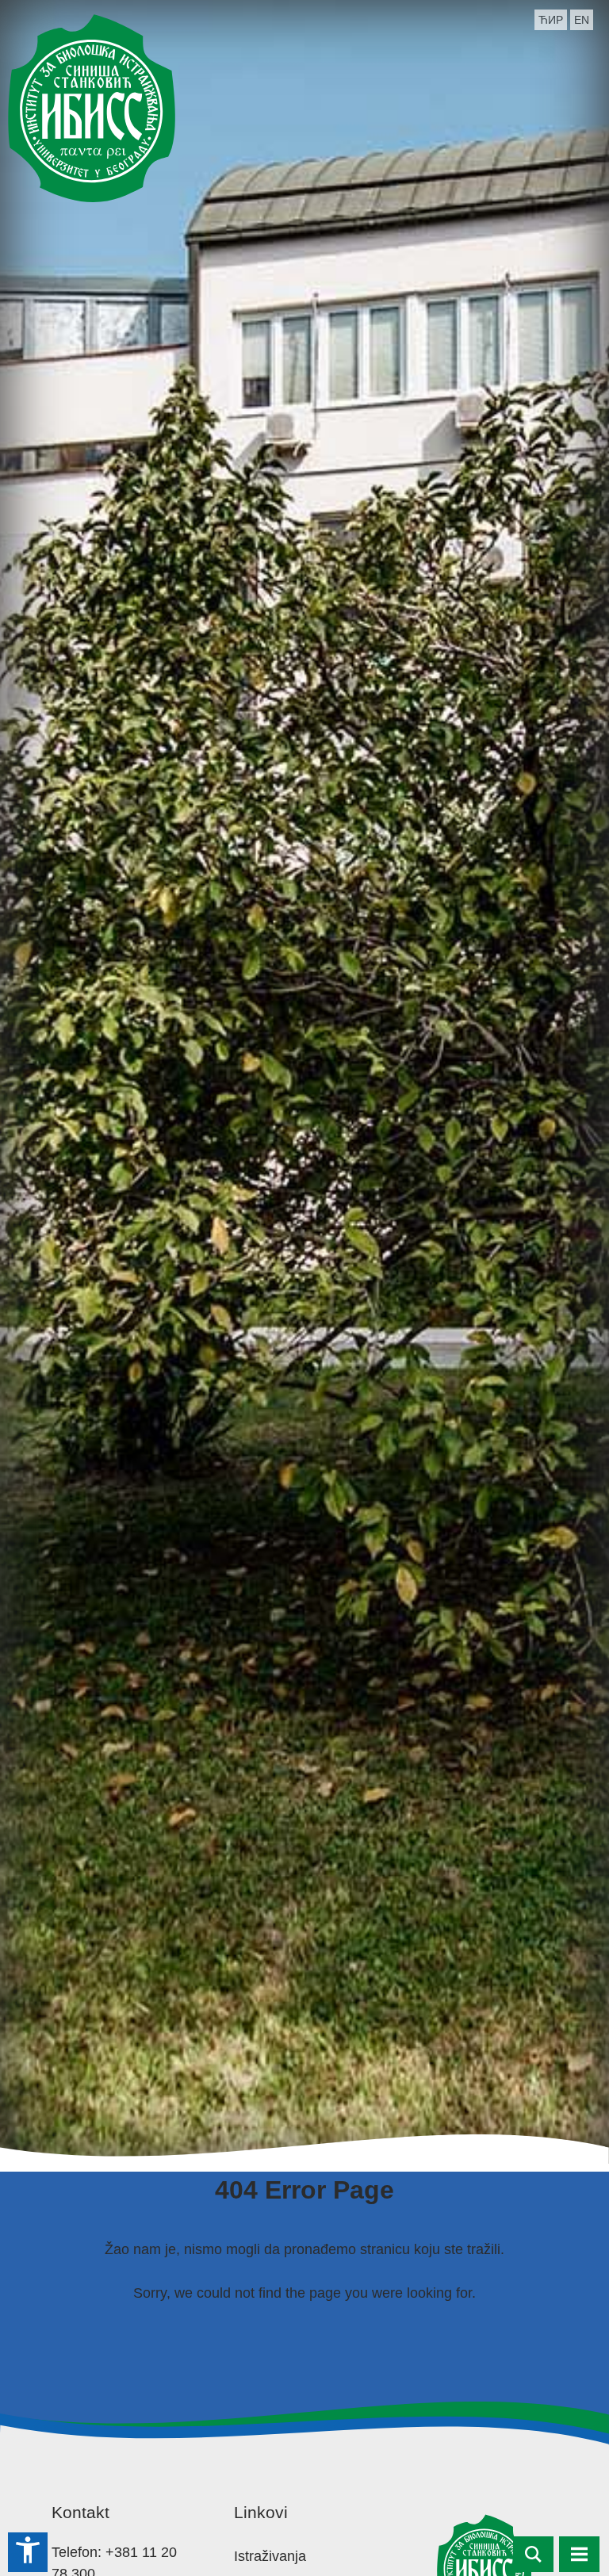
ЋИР (551, 20)
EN (582, 20)
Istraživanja (270, 2556)
